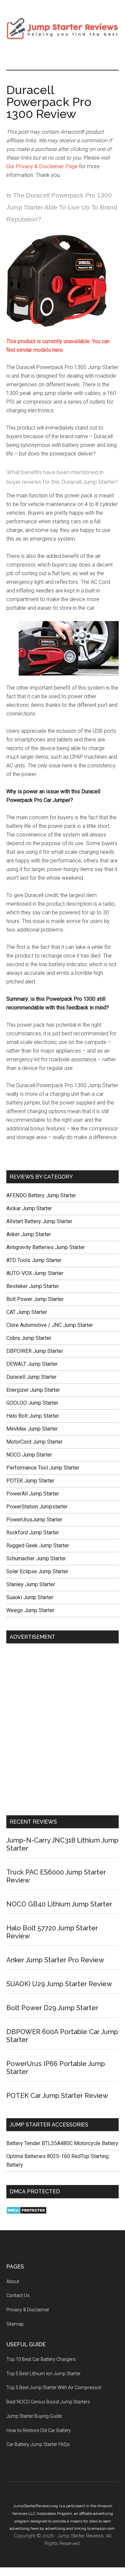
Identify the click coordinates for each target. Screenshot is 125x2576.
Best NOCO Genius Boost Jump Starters (48, 2402)
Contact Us (18, 2295)
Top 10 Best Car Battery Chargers (41, 2359)
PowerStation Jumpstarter (37, 1507)
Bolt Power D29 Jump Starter (52, 2008)
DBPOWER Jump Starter (35, 1351)
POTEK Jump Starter (30, 1481)
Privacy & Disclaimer (28, 2310)
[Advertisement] (62, 1731)
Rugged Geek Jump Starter (38, 1546)
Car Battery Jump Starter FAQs (38, 2444)
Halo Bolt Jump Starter (33, 1416)
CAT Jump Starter (27, 1312)
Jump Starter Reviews (63, 28)
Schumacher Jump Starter (36, 1558)
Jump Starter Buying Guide (34, 2416)
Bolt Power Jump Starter (35, 1299)
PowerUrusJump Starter (34, 1520)
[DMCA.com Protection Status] (26, 2212)
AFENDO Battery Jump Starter (41, 1195)
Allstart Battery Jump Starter (39, 1221)
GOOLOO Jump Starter (32, 1403)
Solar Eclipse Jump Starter (37, 1571)
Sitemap (15, 2324)
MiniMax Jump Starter (32, 1429)
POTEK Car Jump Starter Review (57, 2096)
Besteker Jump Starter (33, 1286)
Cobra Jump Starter (29, 1338)
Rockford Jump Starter (33, 1533)
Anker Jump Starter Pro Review (55, 1960)
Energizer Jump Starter (33, 1390)
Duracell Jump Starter (31, 1377)
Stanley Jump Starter (31, 1584)
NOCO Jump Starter (29, 1455)
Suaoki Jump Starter (30, 1597)
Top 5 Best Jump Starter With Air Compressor (54, 2387)
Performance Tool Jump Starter (43, 1468)
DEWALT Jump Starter (32, 1364)
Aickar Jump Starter (29, 1208)
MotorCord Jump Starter (34, 1442)
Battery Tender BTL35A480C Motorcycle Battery (62, 2143)
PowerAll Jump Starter (33, 1494)
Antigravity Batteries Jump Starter (46, 1247)
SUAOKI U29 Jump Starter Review (59, 1984)
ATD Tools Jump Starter (34, 1260)
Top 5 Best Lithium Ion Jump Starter (43, 2374)
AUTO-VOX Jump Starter (35, 1273)
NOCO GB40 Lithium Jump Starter (59, 1904)
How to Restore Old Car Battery (39, 2430)
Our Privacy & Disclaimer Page (43, 166)
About (13, 2281)
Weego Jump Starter (30, 1610)
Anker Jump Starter (29, 1234)
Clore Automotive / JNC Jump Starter (50, 1325)
